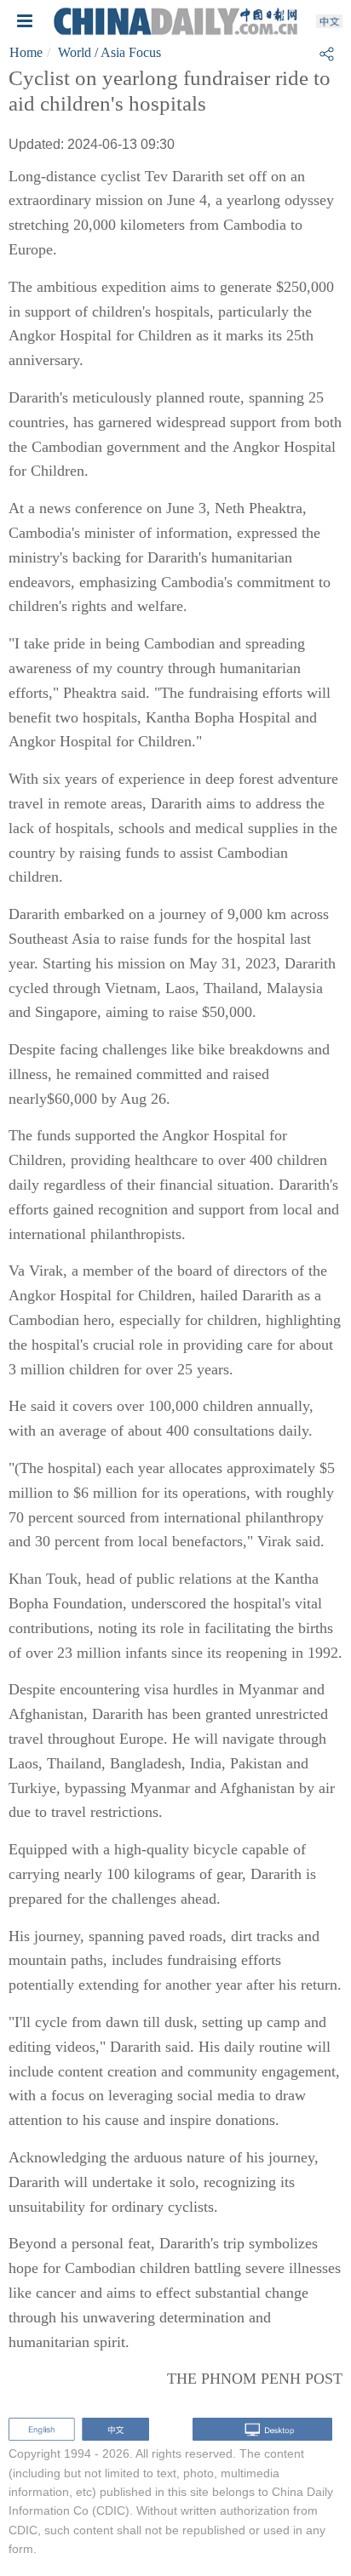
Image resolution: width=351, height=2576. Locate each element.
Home (26, 52)
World (75, 52)
